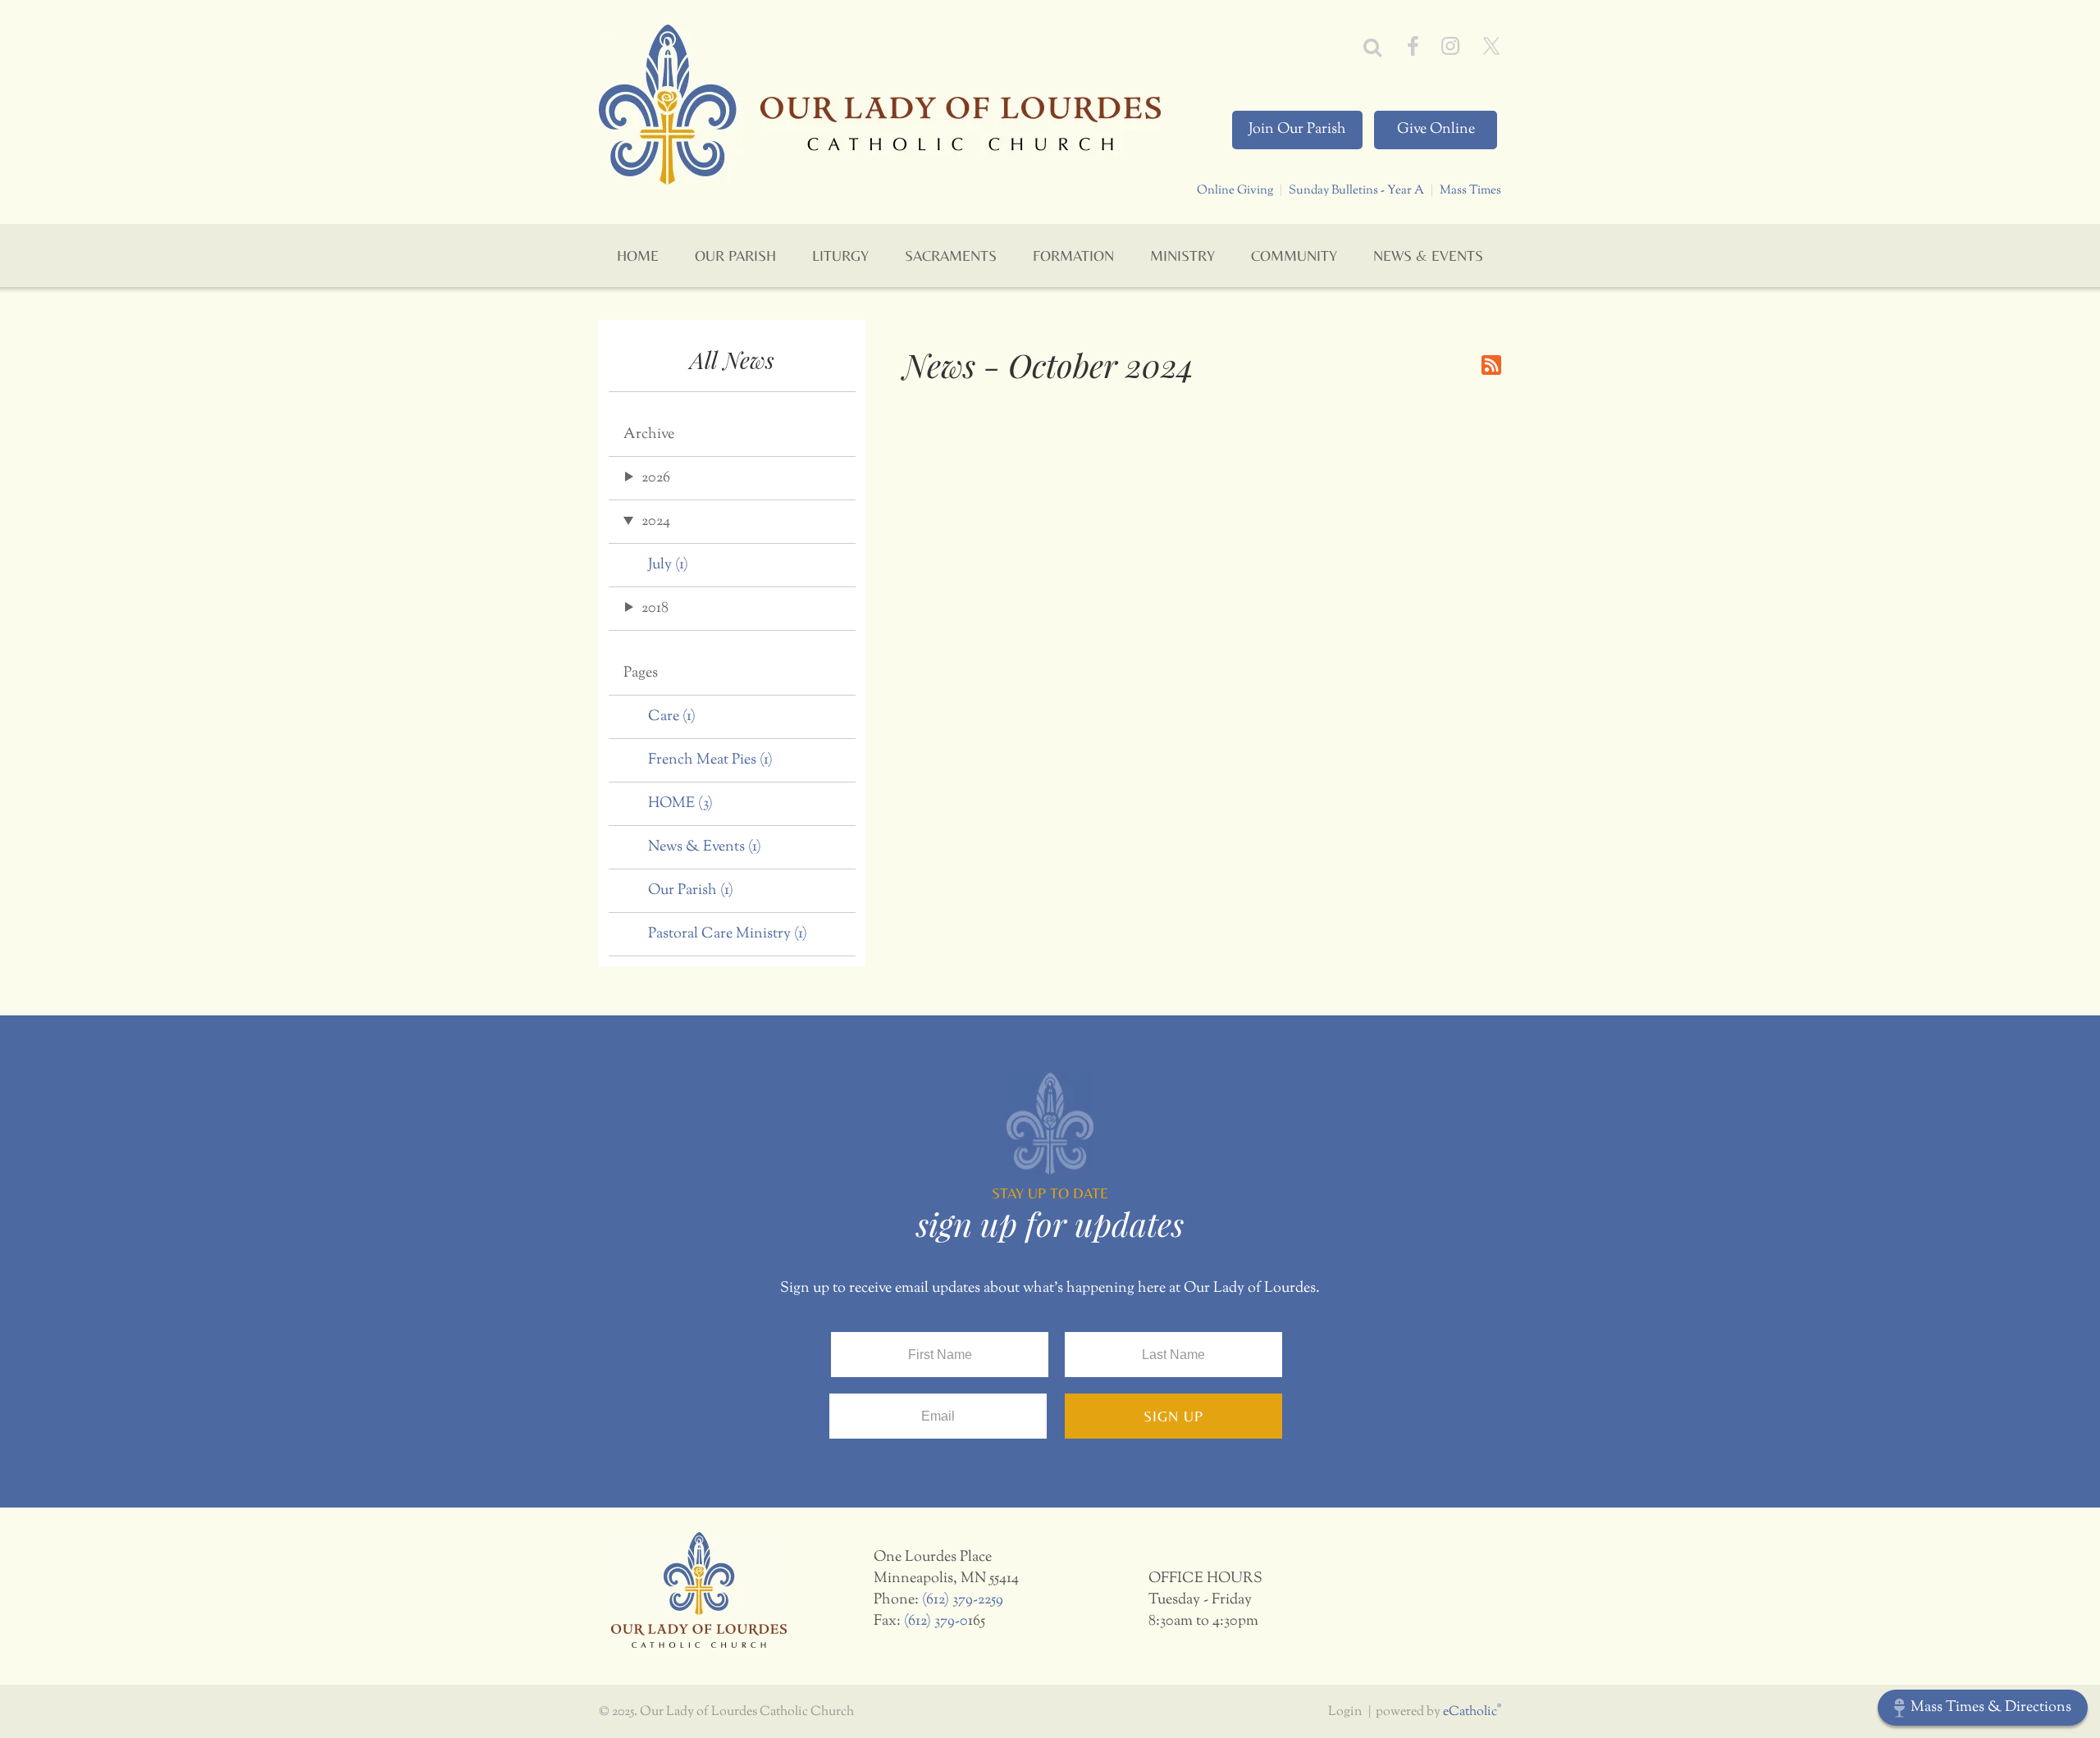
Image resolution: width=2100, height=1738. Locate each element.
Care (672, 717)
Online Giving (1235, 190)
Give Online (1436, 130)
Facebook (1413, 46)
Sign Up (1173, 1416)
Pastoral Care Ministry (728, 934)
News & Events (705, 847)
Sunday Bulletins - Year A (1356, 190)
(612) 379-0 (936, 1622)
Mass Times (1470, 190)
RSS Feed (1491, 365)
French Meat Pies (710, 760)
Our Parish (691, 891)
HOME (680, 804)
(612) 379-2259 (963, 1600)
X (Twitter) (1491, 46)
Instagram (1450, 46)
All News (732, 360)
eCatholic (1472, 1712)
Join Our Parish (1297, 130)
